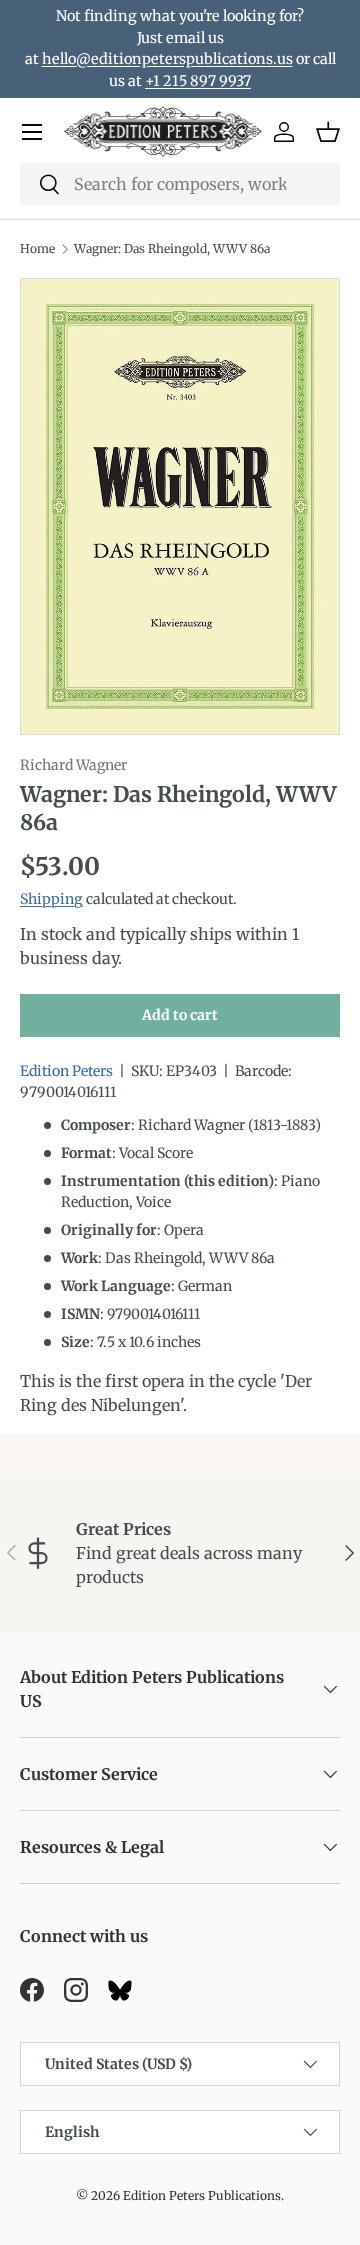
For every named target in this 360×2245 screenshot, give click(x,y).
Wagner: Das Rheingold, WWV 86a (172, 248)
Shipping (51, 899)
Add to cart (180, 1015)
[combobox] (180, 184)
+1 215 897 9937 (198, 81)
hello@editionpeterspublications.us (167, 59)
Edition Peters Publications (202, 2195)
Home (37, 248)
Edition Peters (66, 1071)
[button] (328, 132)
